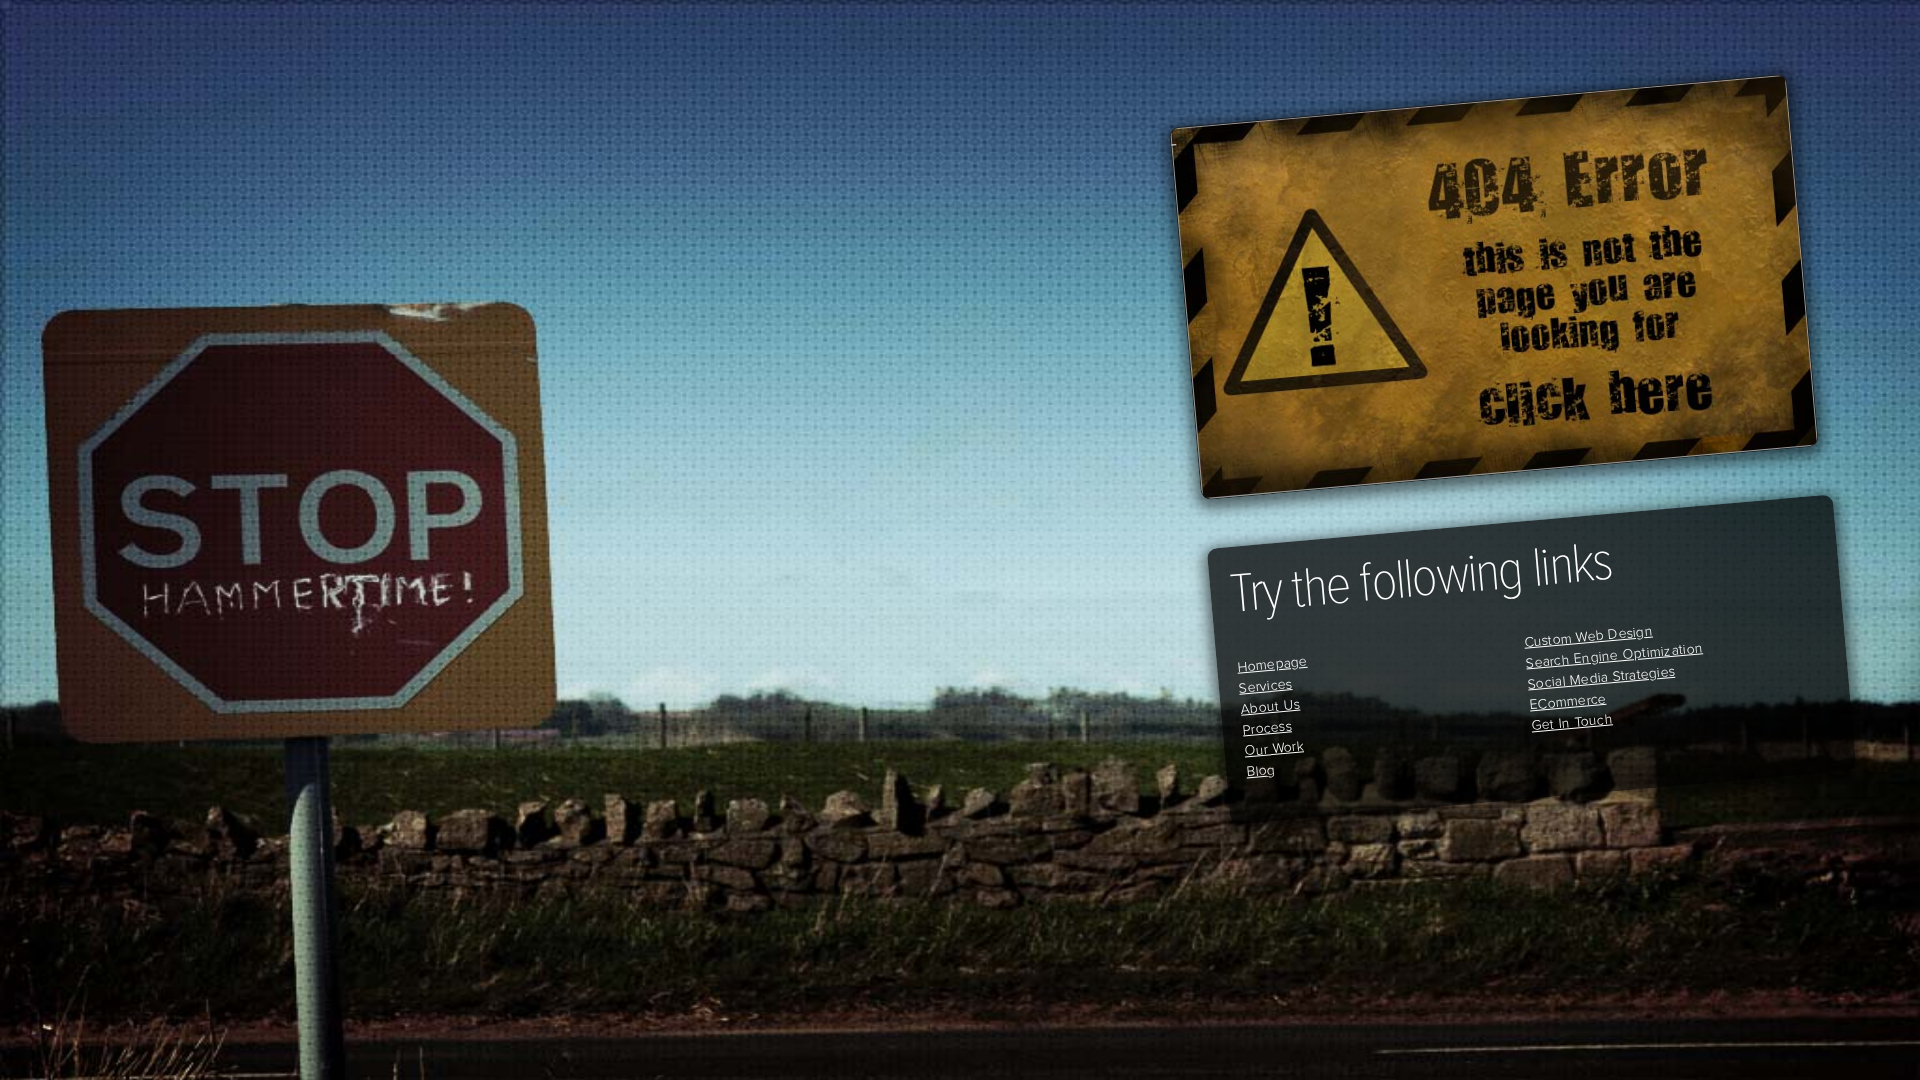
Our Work (1274, 748)
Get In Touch (1572, 722)
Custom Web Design (1588, 636)
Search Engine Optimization (1614, 655)
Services (1265, 686)
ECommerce (1568, 701)
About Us (1270, 706)
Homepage (1271, 663)
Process (1267, 727)
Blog (1261, 770)
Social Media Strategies (1601, 677)
